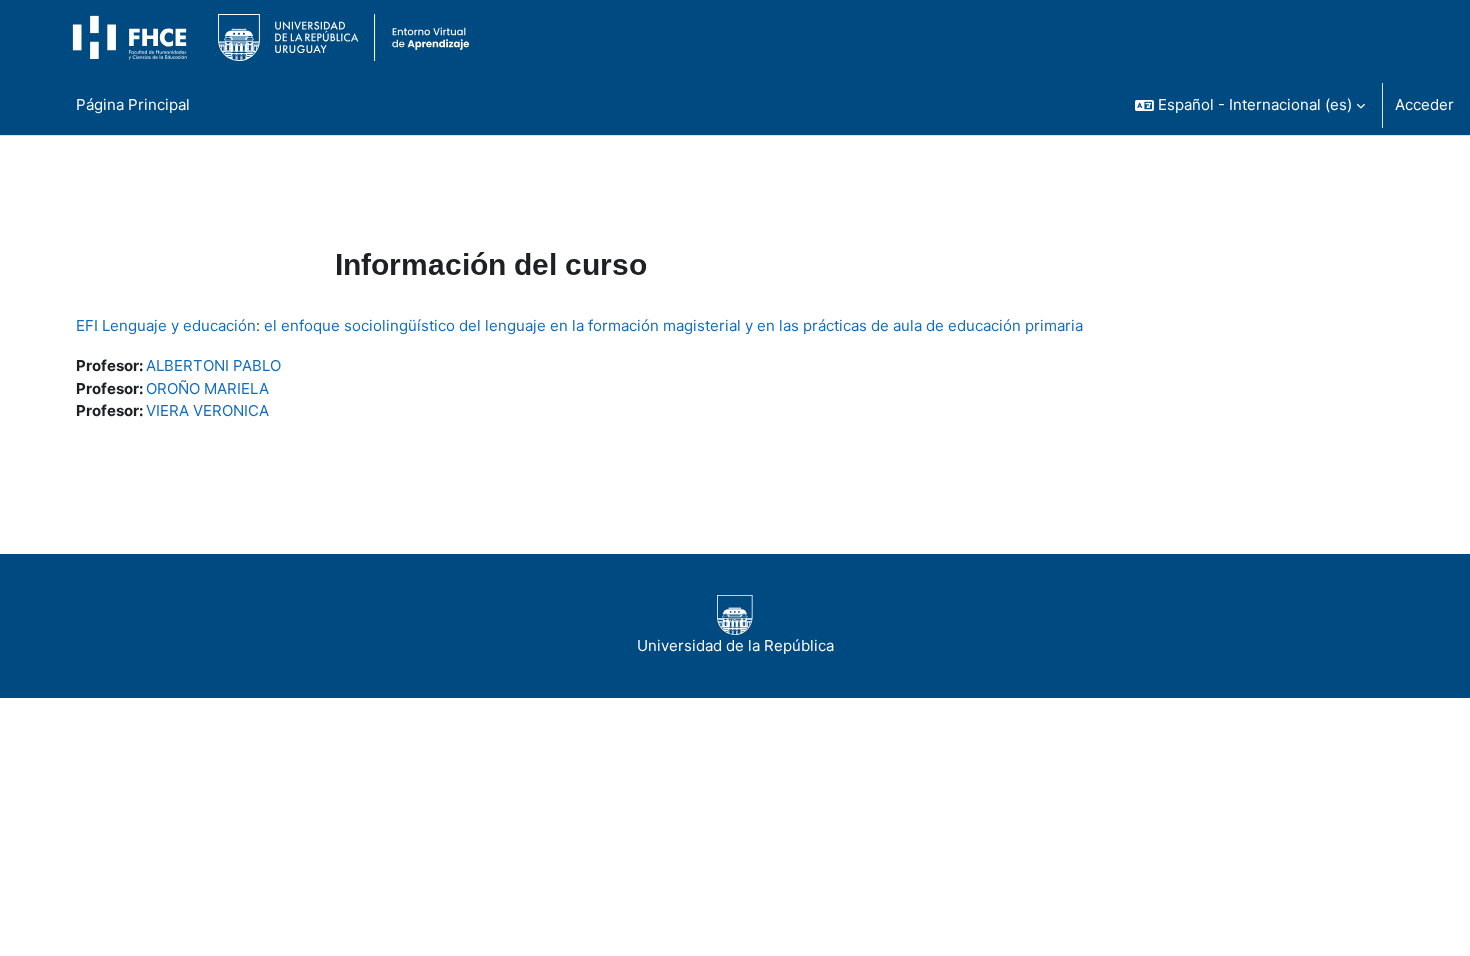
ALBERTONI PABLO (213, 365)
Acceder (1424, 104)
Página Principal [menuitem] (133, 104)
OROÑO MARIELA (207, 388)
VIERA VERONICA (207, 410)
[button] (1250, 105)
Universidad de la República (735, 645)
